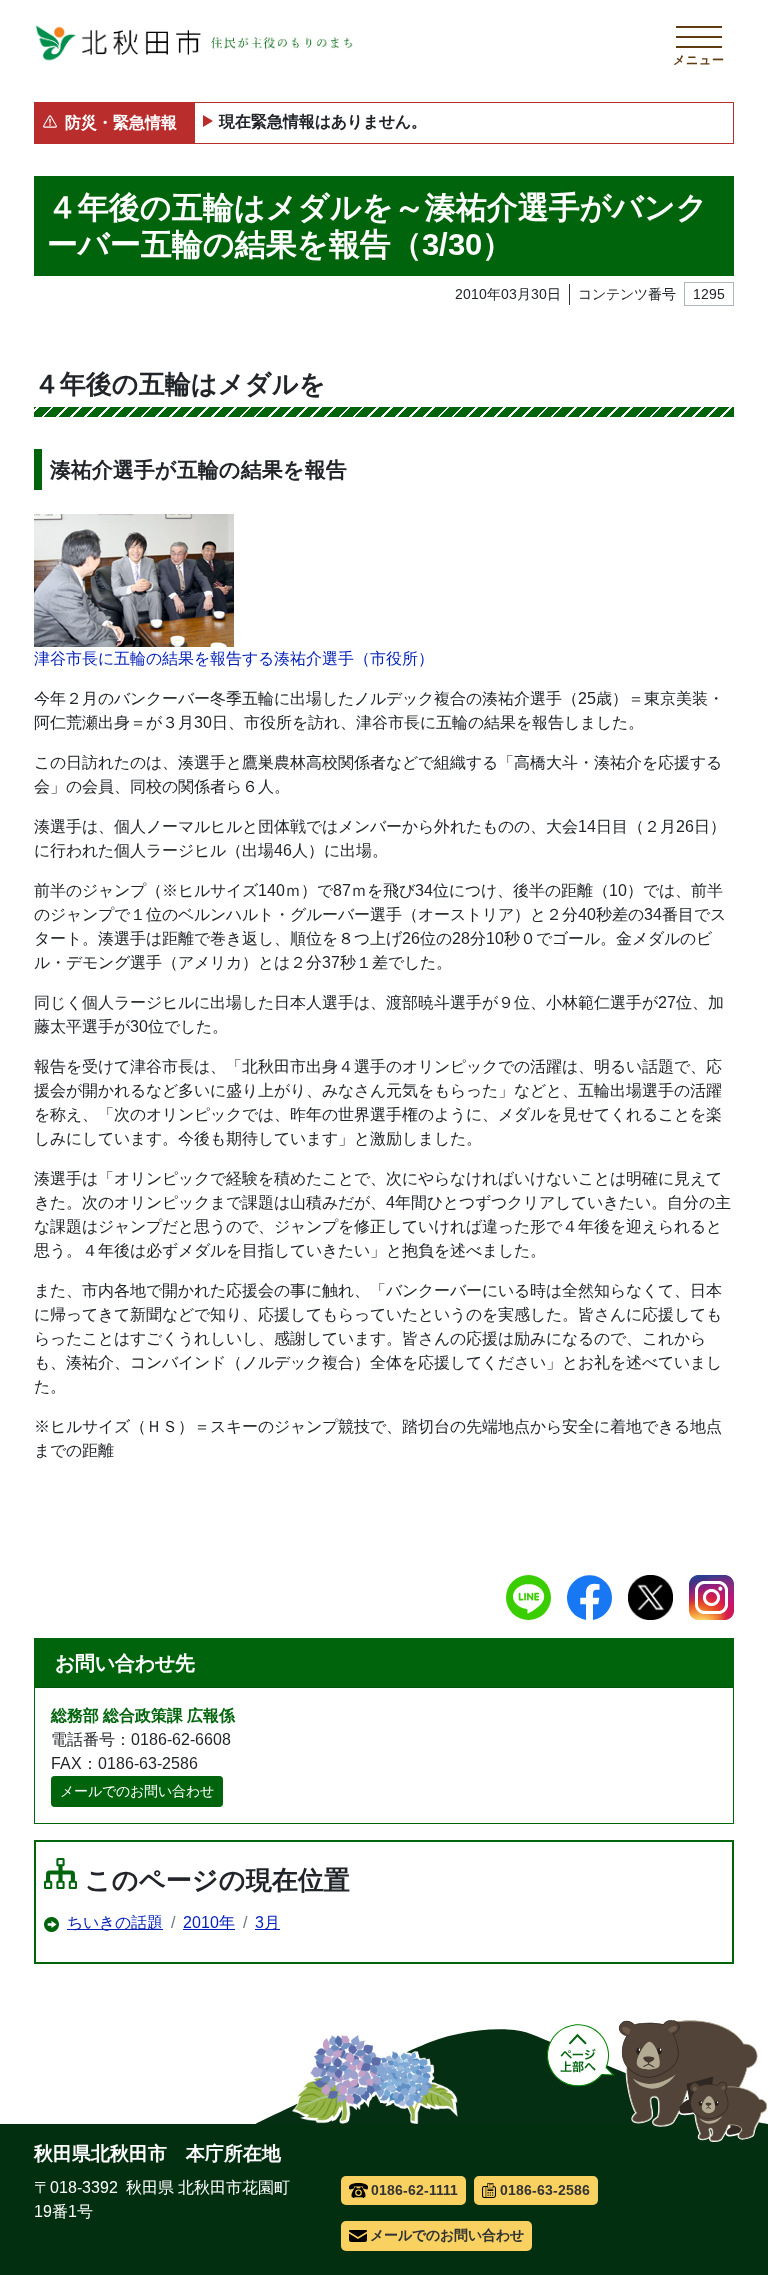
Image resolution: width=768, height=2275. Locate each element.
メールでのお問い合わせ (137, 1791)
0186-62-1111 (414, 2190)
